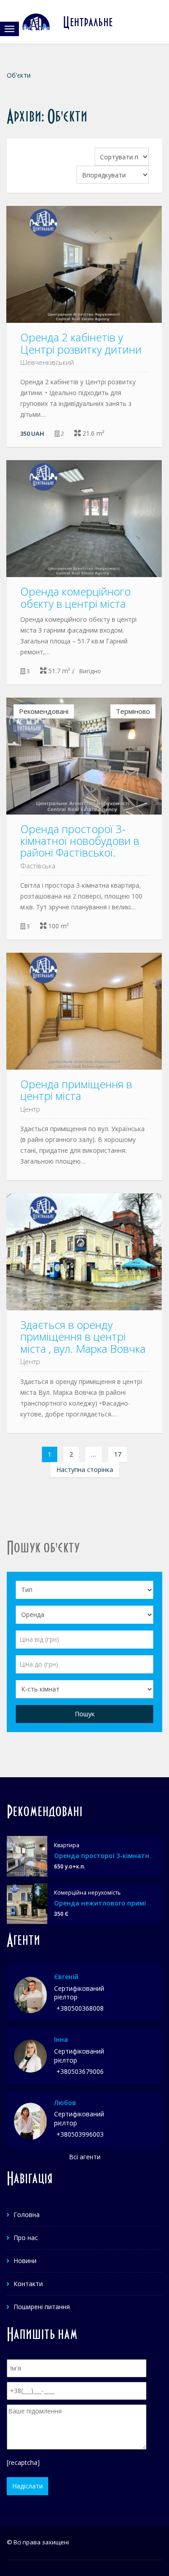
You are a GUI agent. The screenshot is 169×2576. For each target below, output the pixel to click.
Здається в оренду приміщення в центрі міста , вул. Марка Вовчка (83, 1337)
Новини (25, 2261)
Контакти (28, 2284)
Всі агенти (85, 2157)
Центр (30, 1109)
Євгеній (66, 1977)
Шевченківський (47, 362)
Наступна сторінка (85, 1470)
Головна (27, 2215)
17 (118, 1454)
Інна (61, 2039)
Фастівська (38, 866)
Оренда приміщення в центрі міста (76, 1090)
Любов (65, 2103)
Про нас (26, 2238)
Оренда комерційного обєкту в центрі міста (75, 597)
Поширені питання (42, 2307)
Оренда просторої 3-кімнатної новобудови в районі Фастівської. (80, 841)
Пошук (85, 1714)
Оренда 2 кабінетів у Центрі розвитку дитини (81, 343)
